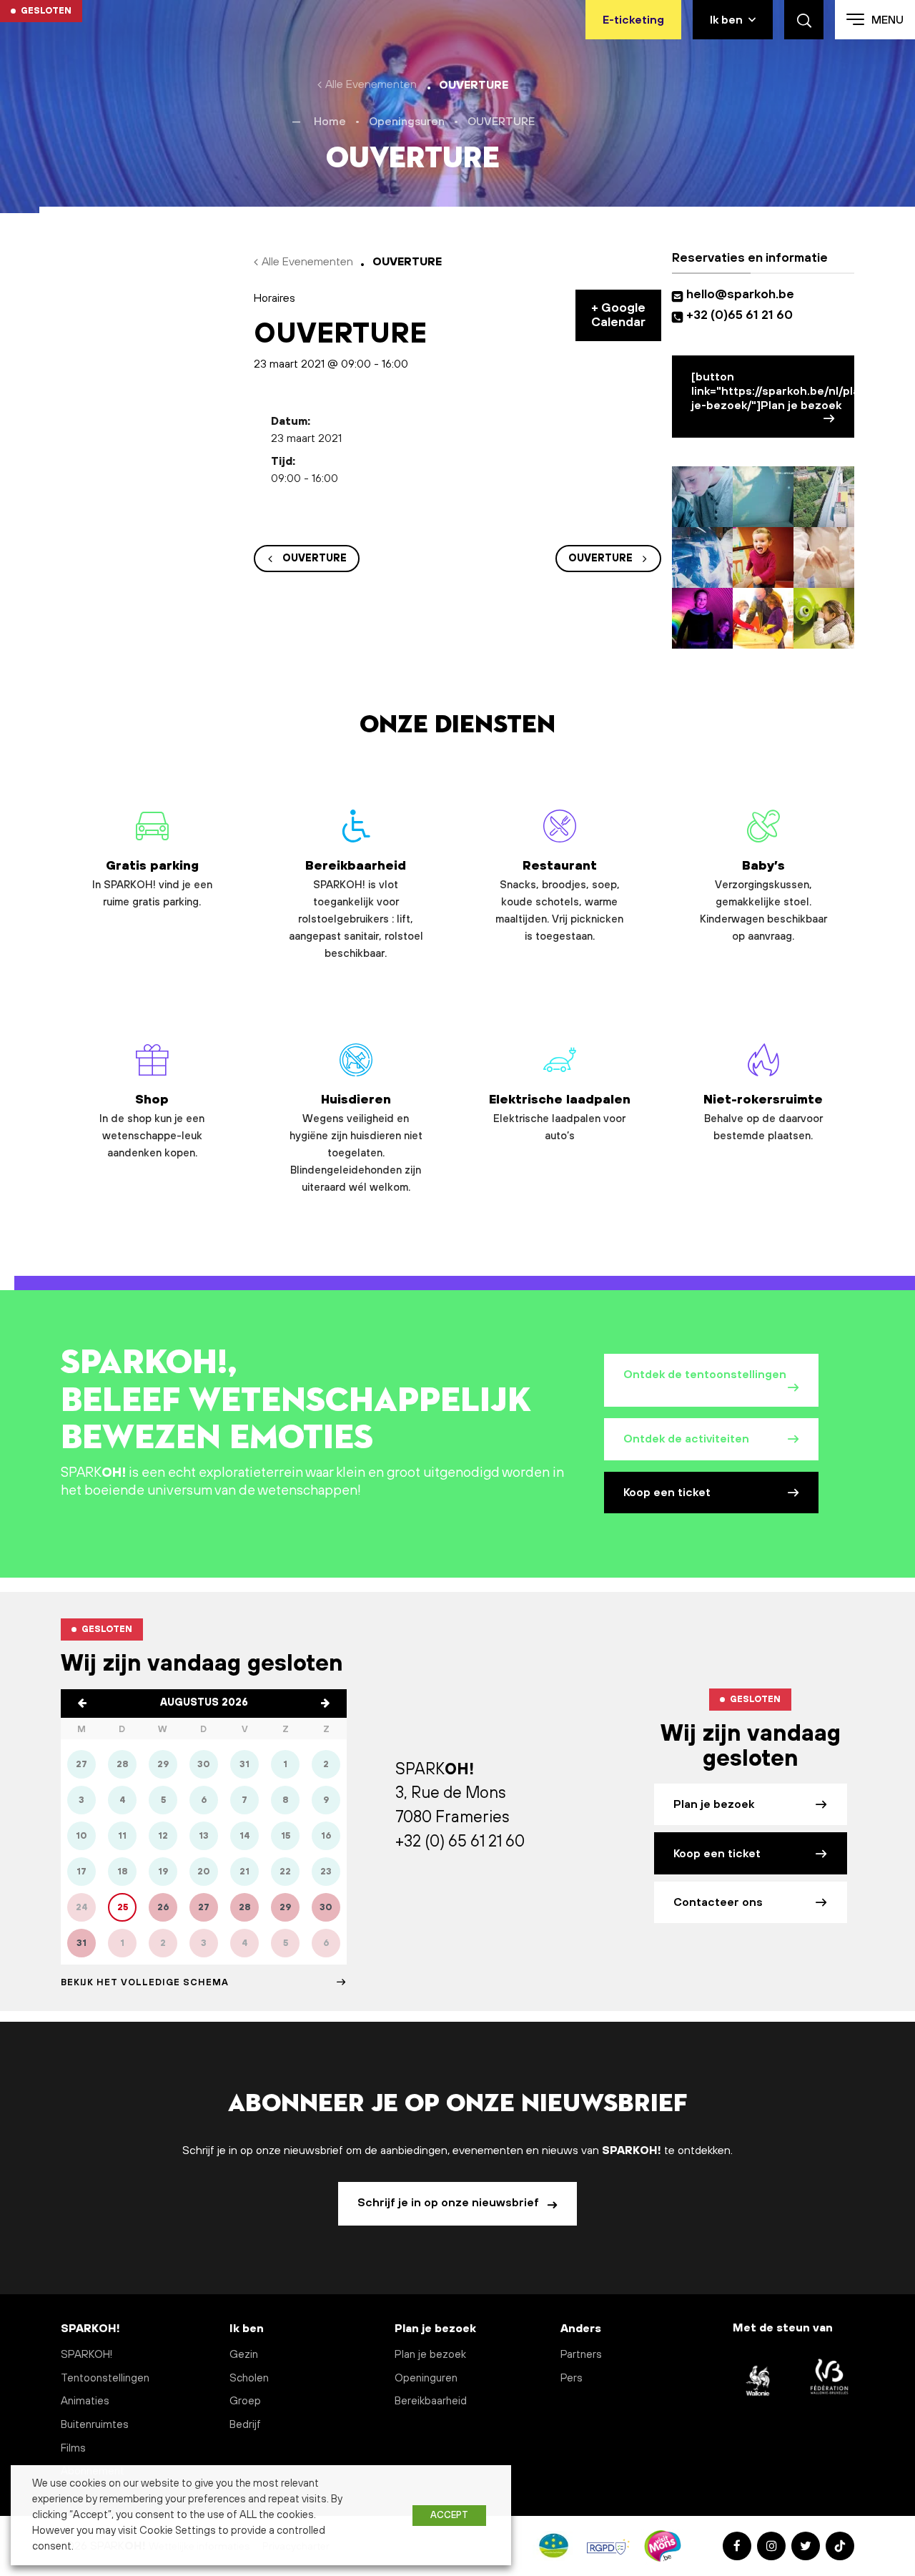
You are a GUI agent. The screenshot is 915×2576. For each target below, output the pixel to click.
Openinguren (426, 2378)
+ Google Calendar (618, 315)
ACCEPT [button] (449, 2515)
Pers (572, 2378)
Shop (152, 1126)
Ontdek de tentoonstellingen (705, 1375)
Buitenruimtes (95, 2425)
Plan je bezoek (714, 1804)
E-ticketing (633, 20)
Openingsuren (407, 122)
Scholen (249, 2378)
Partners (581, 2355)
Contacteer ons (718, 1902)
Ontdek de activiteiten (686, 1439)
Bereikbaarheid (356, 909)
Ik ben (726, 20)
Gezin (244, 2355)
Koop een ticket (667, 1493)
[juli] (82, 1704)
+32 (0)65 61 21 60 (740, 315)
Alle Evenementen (371, 84)
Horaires (274, 298)
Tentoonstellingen (105, 2378)
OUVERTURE (315, 559)
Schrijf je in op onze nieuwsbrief (450, 2203)
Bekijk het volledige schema (145, 1982)
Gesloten (46, 11)
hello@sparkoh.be (743, 295)
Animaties (85, 2401)
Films (73, 2448)
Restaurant (559, 901)
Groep (245, 2401)
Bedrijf (245, 2425)
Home (330, 122)
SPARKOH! (86, 2355)
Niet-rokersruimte (763, 1118)
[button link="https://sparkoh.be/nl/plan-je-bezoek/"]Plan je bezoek (773, 391)
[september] (325, 1704)
